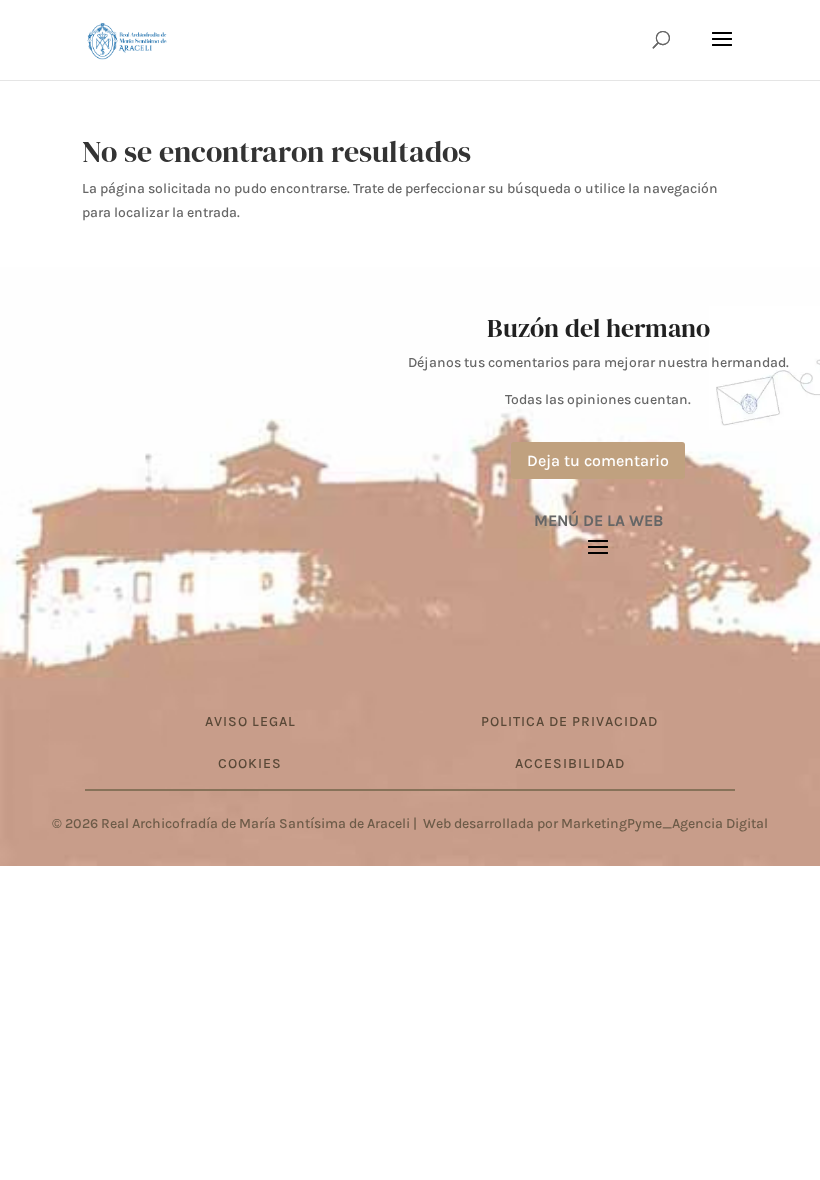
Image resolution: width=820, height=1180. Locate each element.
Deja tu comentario (598, 460)
